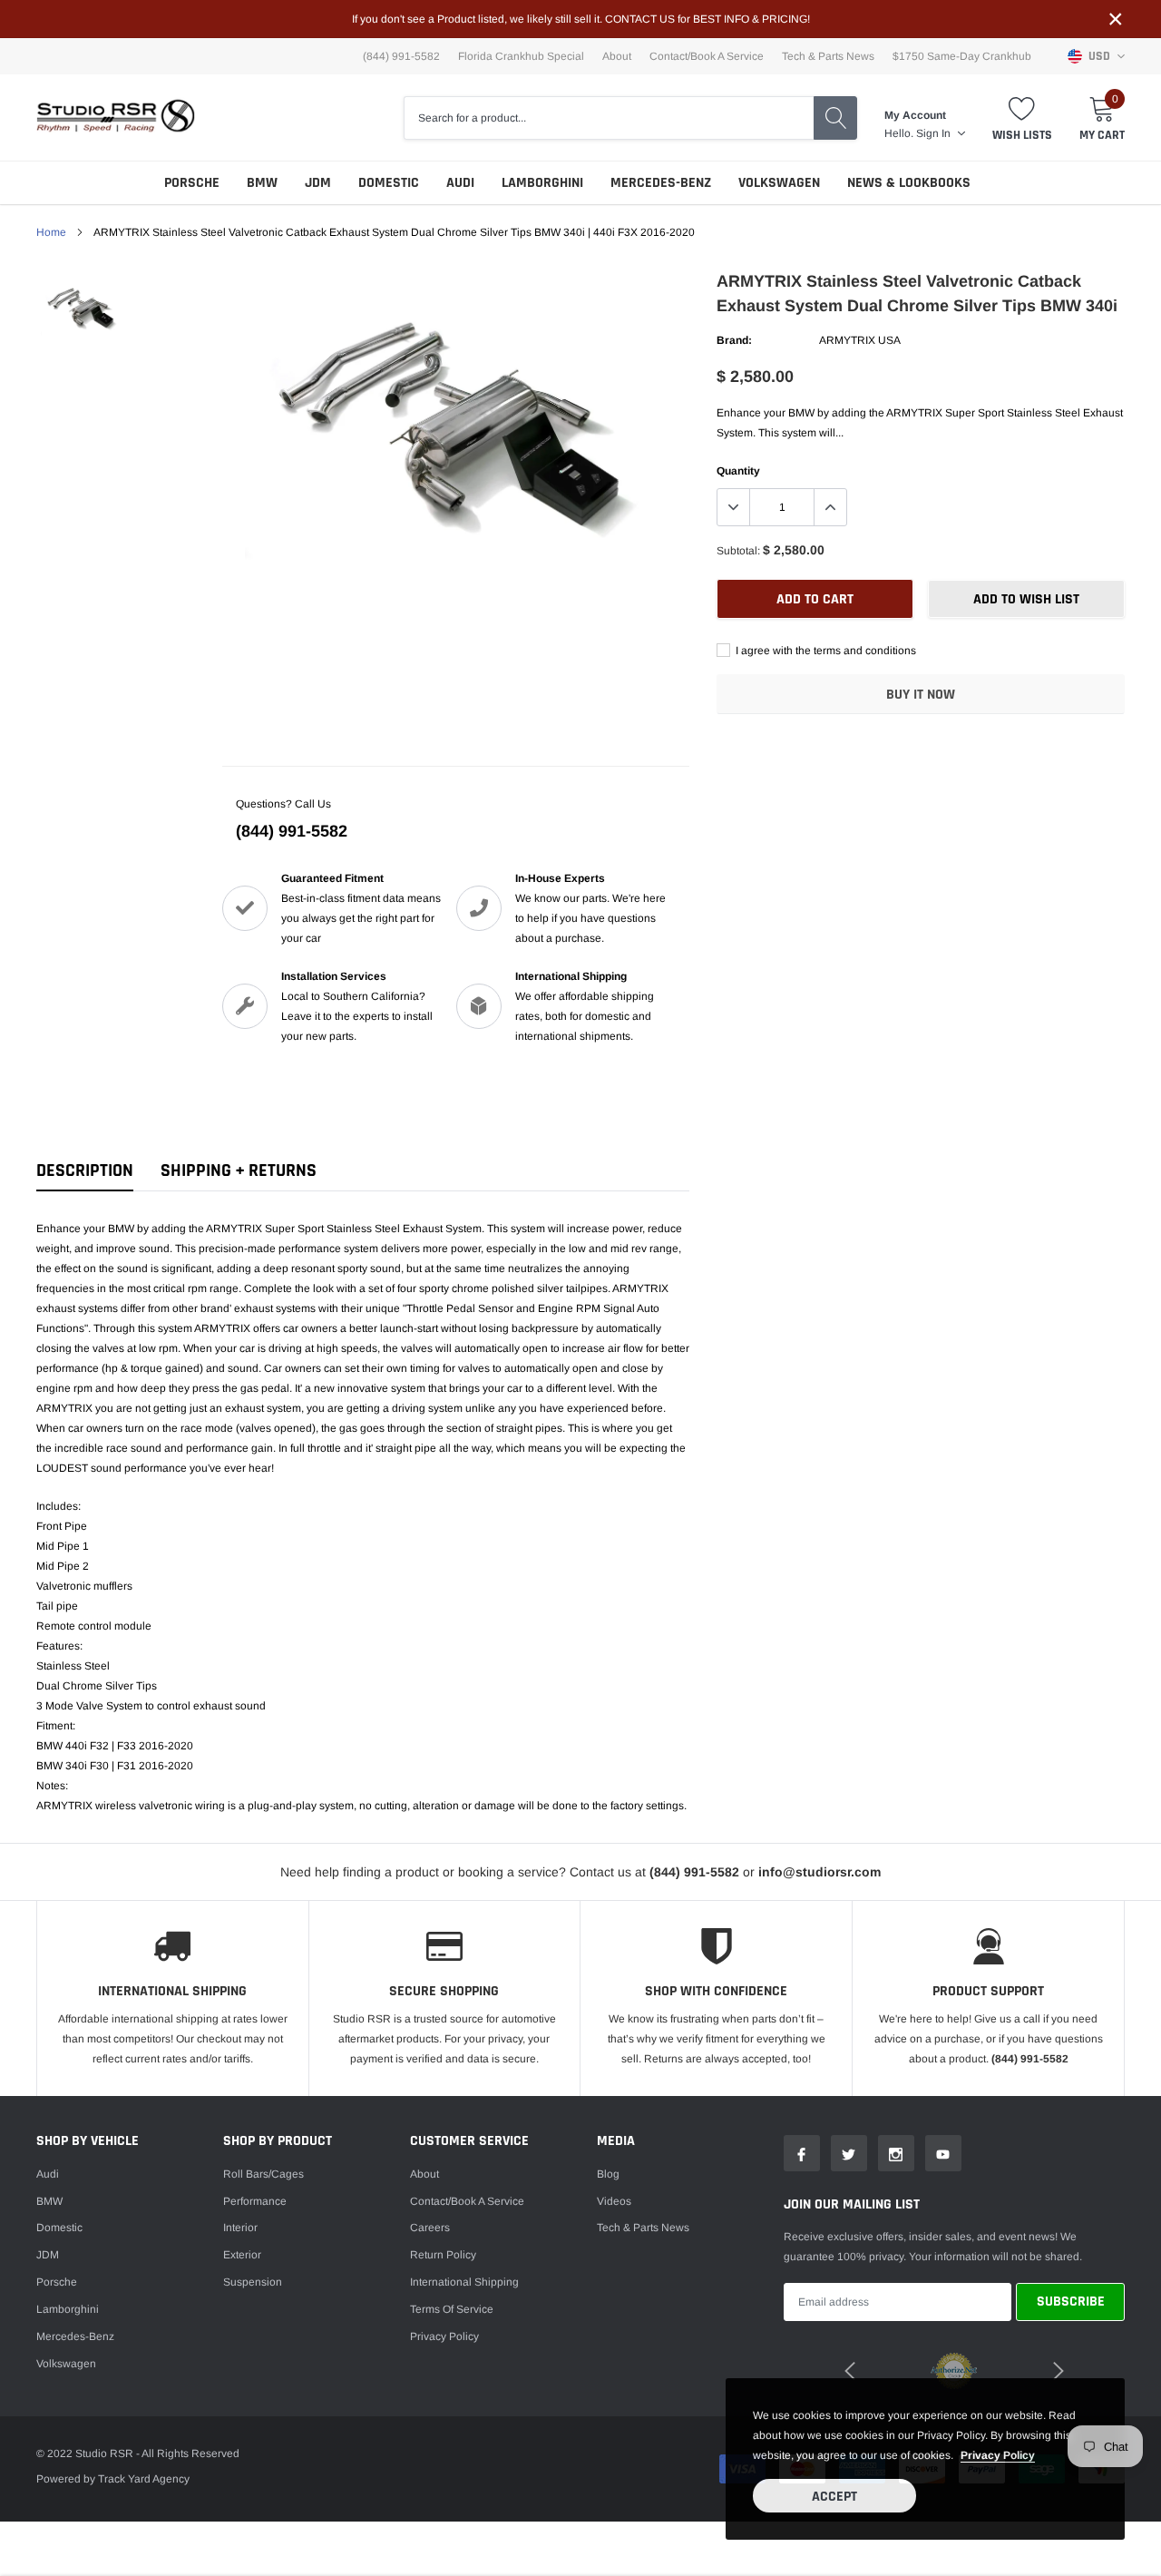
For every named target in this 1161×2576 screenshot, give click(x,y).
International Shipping (464, 2282)
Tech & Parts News (828, 56)
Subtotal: (738, 551)
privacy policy (998, 2455)
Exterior (242, 2255)
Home (51, 232)
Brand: (734, 340)
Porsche (192, 183)
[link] (84, 308)
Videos (614, 2201)
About (617, 56)
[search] (835, 118)
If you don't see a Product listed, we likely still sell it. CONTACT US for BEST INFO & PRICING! (581, 19)
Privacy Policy (444, 2336)
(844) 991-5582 (292, 831)
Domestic (389, 183)
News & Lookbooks (909, 183)
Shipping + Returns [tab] (239, 1171)
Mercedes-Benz (661, 183)
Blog (608, 2174)
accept (834, 2497)
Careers (430, 2228)
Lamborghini (542, 183)
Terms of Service (452, 2309)
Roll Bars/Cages (263, 2174)
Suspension (253, 2282)
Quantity (738, 471)
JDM (318, 183)
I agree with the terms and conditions (824, 651)
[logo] (116, 118)
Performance (255, 2201)
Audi (460, 183)
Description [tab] (85, 1171)
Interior (240, 2228)
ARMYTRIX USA (860, 340)
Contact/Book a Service (707, 56)
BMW (262, 183)
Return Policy (443, 2255)
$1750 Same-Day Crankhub (962, 56)
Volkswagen (779, 183)
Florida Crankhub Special (521, 56)
